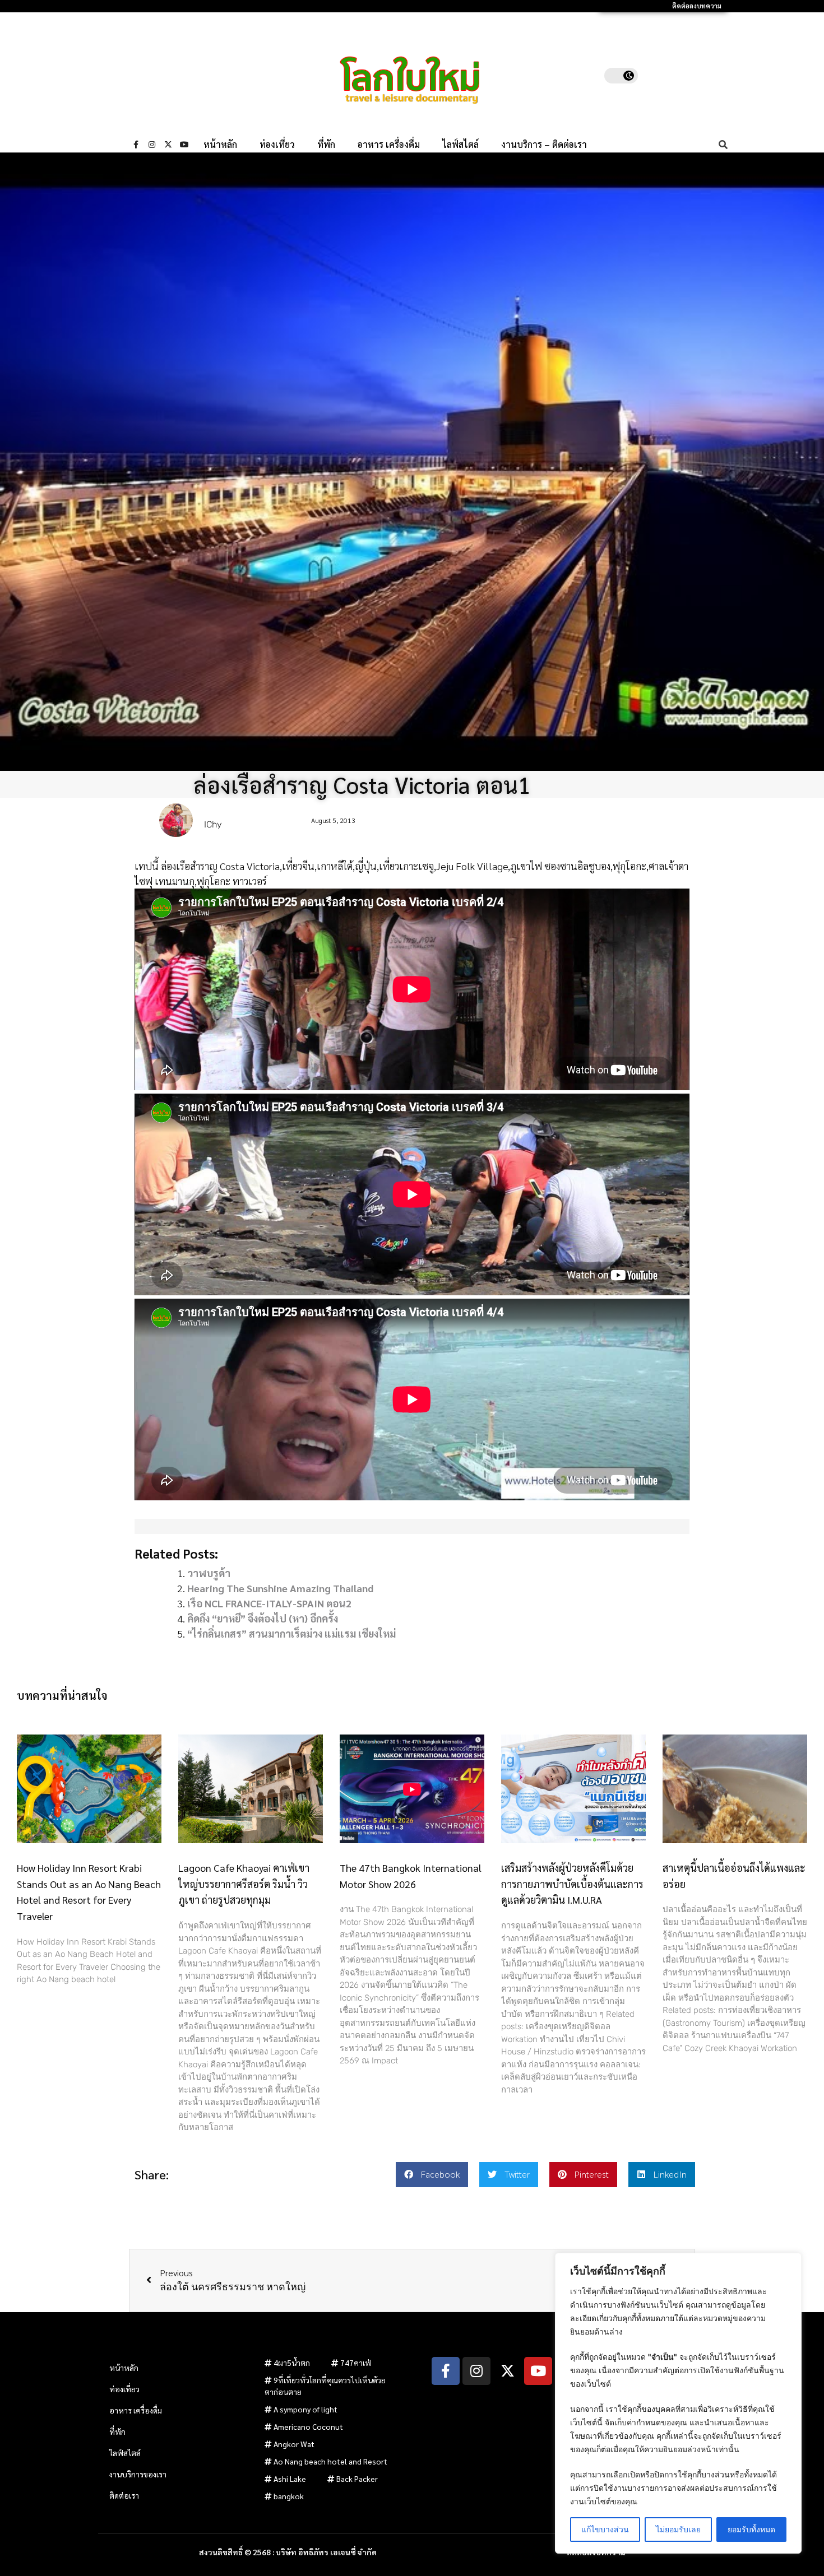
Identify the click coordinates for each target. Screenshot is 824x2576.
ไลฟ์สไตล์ (460, 145)
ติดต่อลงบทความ (697, 6)
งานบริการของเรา (138, 2474)
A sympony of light (305, 2409)
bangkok (289, 2496)
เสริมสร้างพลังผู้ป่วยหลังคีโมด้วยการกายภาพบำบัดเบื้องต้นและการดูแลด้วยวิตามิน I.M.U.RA (572, 1884)
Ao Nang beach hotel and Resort (330, 2461)
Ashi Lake (290, 2479)
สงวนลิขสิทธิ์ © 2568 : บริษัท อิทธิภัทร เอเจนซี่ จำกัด (288, 2552)
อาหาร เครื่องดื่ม (389, 145)
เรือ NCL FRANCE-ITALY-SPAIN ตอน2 (269, 1603)
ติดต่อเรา (124, 2495)
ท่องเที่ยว (277, 145)
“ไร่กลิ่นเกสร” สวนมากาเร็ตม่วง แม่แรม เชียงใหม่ (291, 1633)
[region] (678, 2403)
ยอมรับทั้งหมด (751, 2529)
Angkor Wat (294, 2444)
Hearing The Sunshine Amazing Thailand (280, 1588)
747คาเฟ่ (356, 2363)
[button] (432, 2175)
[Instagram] (152, 145)
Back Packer (357, 2479)
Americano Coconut (308, 2426)
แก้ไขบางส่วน (605, 2529)
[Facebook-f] (136, 145)
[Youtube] (184, 145)
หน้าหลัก (220, 145)
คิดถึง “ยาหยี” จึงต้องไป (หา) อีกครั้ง (263, 1618)
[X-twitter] (168, 145)
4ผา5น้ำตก (292, 2363)
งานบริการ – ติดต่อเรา (544, 145)
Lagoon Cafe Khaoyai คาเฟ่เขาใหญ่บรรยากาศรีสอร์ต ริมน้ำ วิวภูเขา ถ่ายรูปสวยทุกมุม (244, 1884)
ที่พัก (326, 145)
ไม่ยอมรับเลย (678, 2529)
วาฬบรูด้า (209, 1573)
